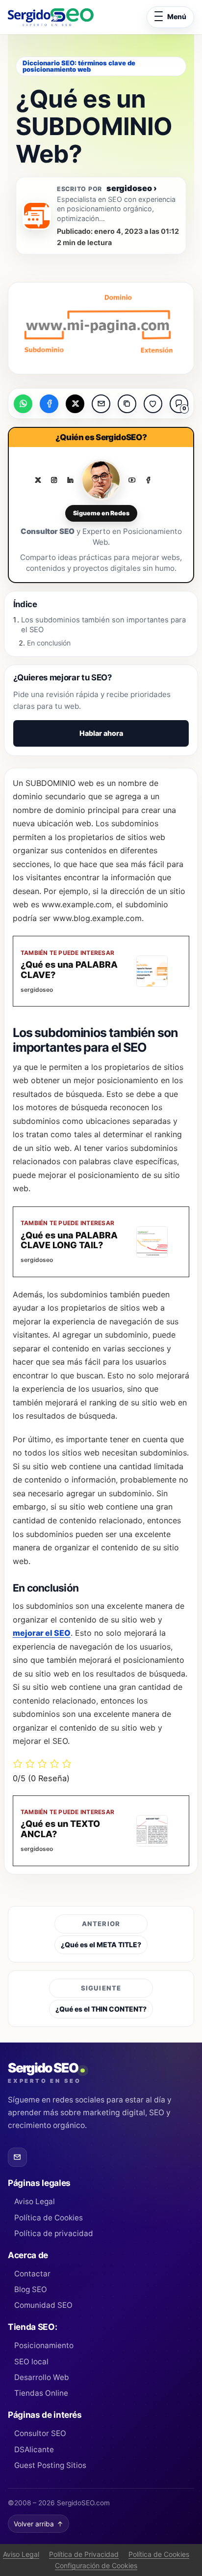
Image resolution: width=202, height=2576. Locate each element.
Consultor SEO (40, 2433)
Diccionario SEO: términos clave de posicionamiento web (79, 66)
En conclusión (49, 643)
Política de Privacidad (84, 2554)
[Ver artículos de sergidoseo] (37, 216)
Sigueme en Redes (101, 513)
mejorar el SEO (42, 1633)
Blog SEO (31, 2289)
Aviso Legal (35, 2201)
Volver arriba (38, 2524)
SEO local (31, 2362)
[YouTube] (132, 480)
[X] (38, 480)
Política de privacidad (54, 2233)
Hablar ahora (101, 733)
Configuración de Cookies (96, 2565)
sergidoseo (132, 188)
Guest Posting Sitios (50, 2465)
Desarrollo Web (42, 2377)
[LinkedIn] (70, 480)
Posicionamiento (44, 2345)
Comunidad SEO (43, 2305)
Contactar (32, 2274)
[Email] (17, 2157)
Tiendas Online (41, 2393)
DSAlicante (34, 2450)
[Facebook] (148, 480)
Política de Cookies (49, 2218)
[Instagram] (54, 480)
